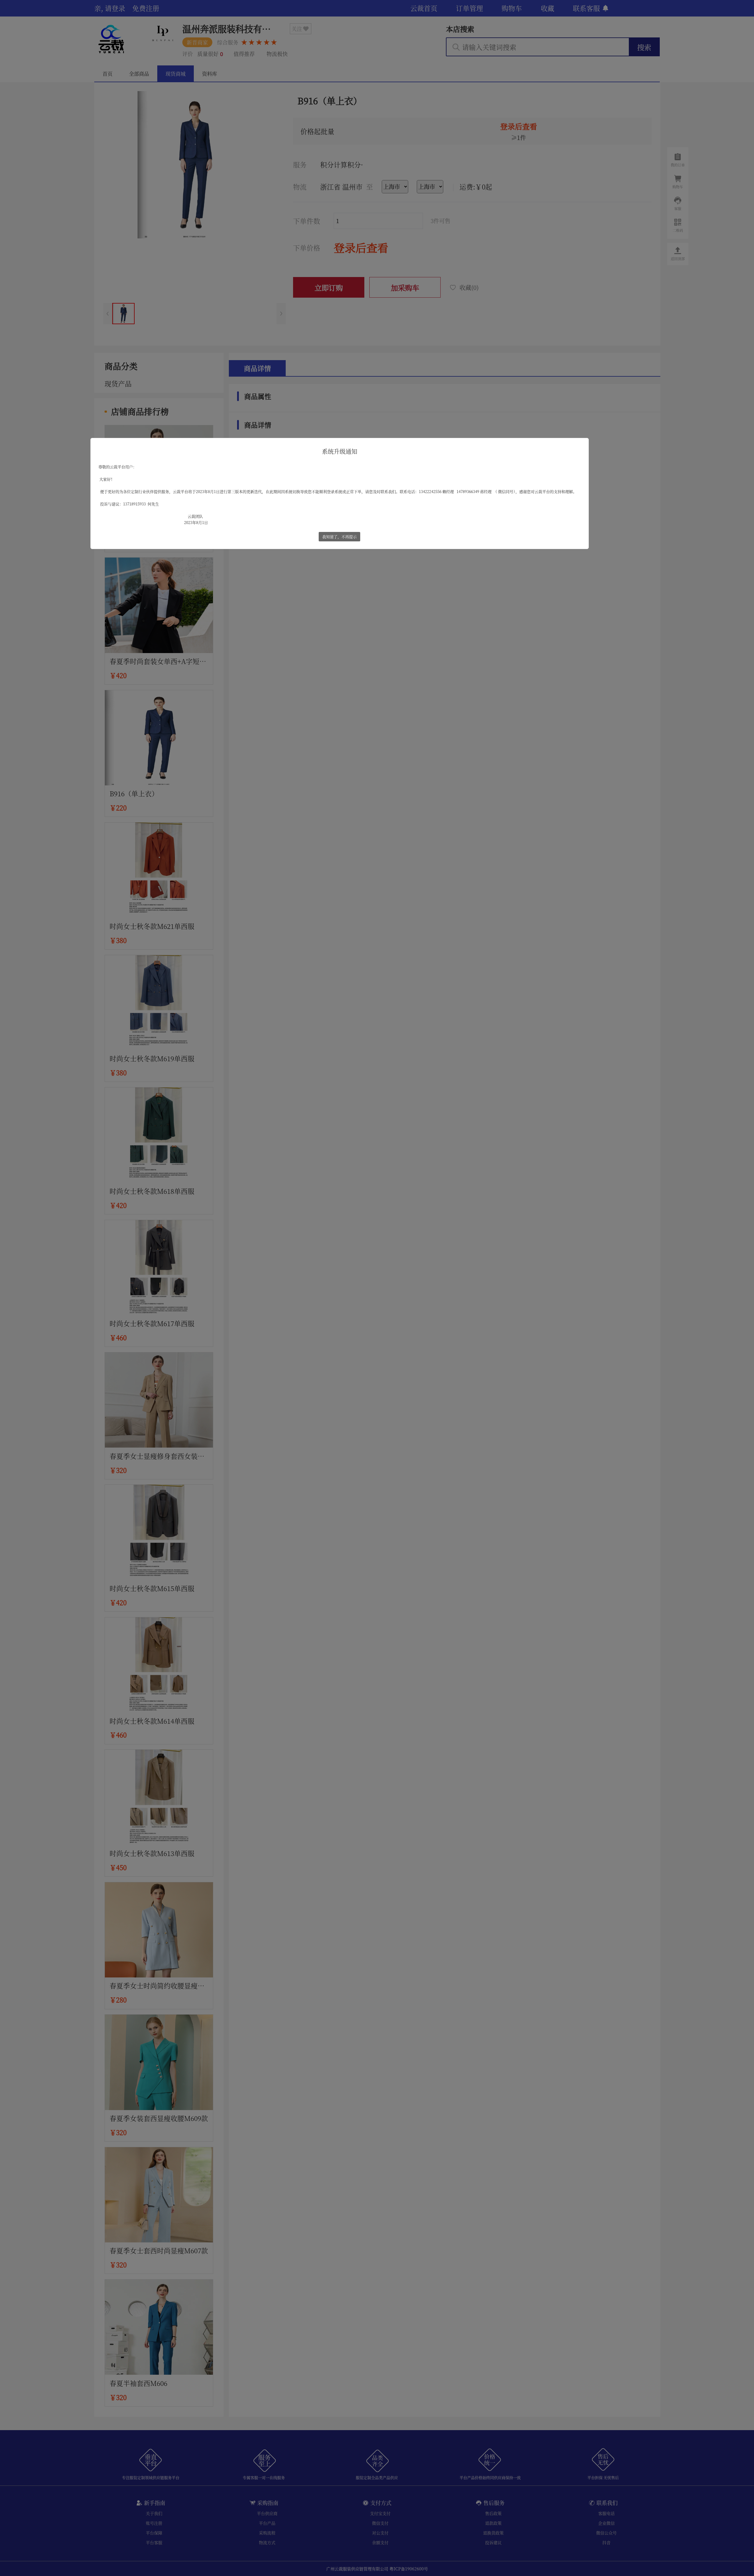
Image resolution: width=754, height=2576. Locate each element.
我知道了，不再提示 (339, 537)
